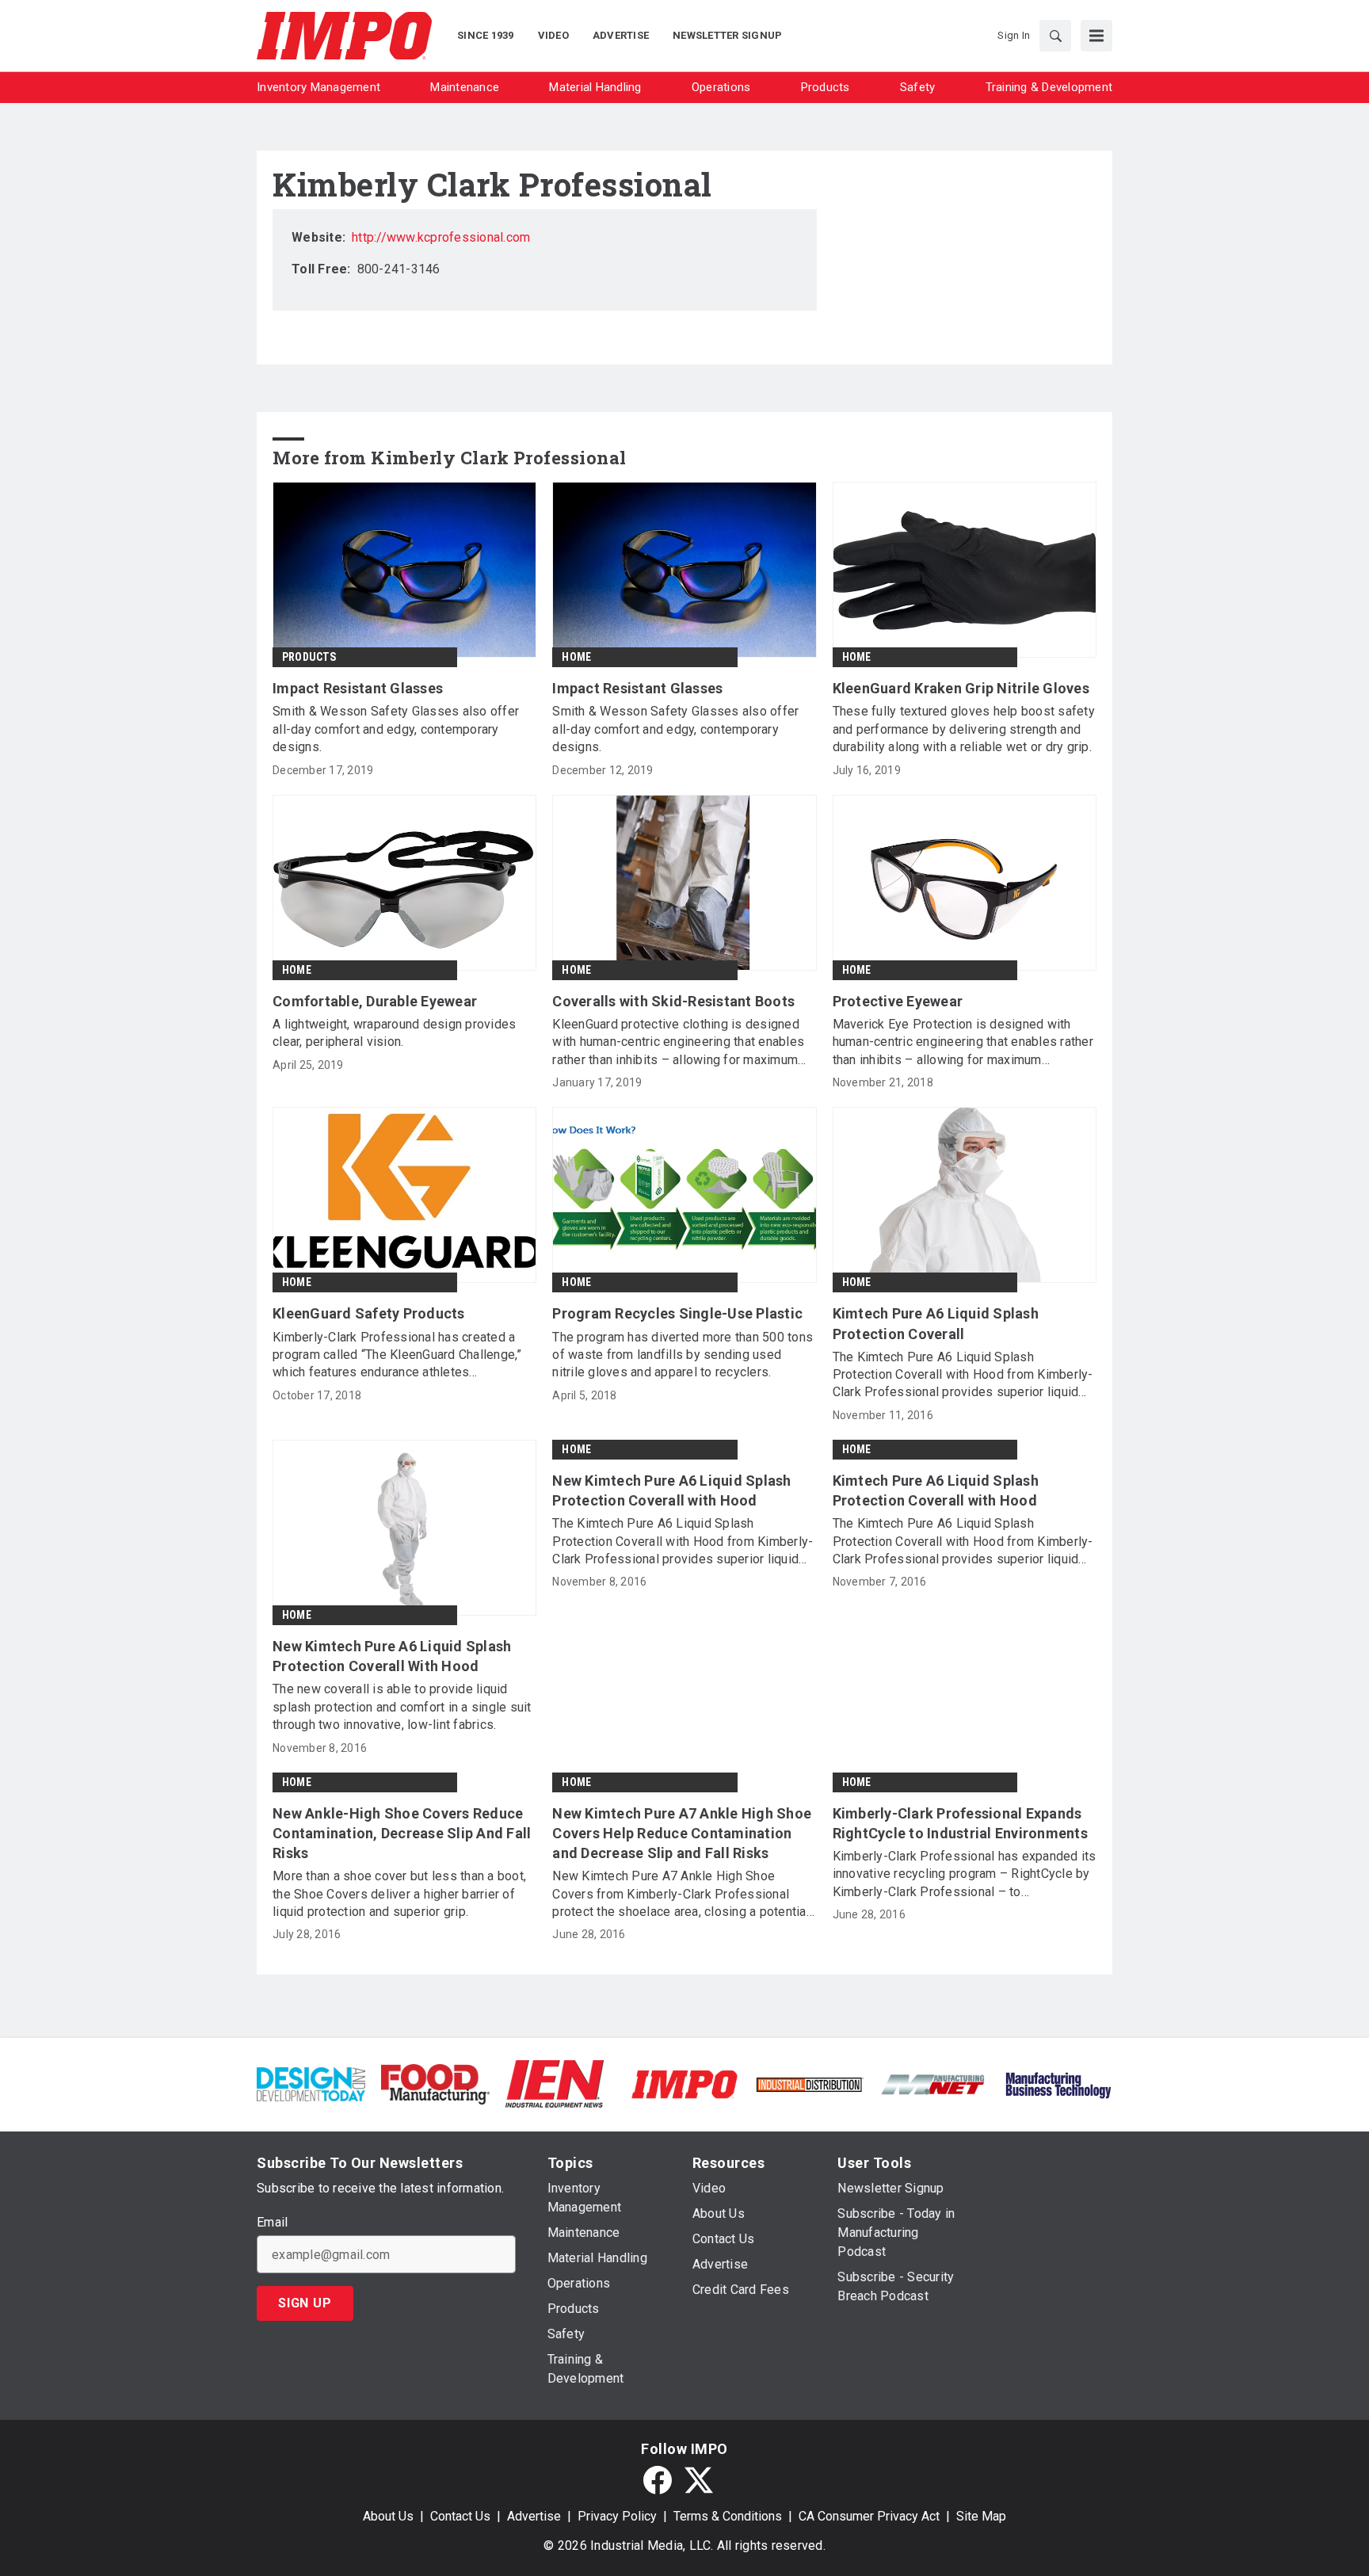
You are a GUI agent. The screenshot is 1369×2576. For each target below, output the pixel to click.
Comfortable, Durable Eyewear (375, 1001)
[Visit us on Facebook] (658, 2480)
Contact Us (460, 2516)
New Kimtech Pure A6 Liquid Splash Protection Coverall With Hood (392, 1656)
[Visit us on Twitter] (699, 2480)
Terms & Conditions (728, 2516)
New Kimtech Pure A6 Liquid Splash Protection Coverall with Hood (671, 1490)
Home (576, 657)
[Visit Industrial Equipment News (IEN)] (555, 2084)
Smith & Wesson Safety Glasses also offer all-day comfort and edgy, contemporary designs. (396, 729)
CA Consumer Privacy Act (869, 2516)
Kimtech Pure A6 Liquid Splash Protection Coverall (936, 1323)
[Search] (1055, 36)
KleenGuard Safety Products (369, 1313)
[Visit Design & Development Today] (311, 2084)
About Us (388, 2516)
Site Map (981, 2516)
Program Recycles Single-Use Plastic (677, 1313)
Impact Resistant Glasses (358, 688)
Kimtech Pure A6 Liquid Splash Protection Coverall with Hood (936, 1490)
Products (309, 657)
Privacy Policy (617, 2516)
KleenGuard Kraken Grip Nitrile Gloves (961, 688)
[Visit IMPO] (684, 2084)
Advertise (534, 2516)
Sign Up (305, 2303)
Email (272, 2223)
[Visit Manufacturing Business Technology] (1058, 2084)
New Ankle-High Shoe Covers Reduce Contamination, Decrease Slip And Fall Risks (402, 1833)
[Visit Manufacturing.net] (934, 2084)
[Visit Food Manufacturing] (435, 2084)
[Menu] (1096, 36)
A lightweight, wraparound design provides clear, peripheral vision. (394, 1033)
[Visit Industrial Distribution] (809, 2084)
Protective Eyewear (898, 1001)
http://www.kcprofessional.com (441, 237)
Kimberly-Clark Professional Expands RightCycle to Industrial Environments (960, 1823)
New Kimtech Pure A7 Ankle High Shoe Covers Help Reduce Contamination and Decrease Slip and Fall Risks (682, 1833)
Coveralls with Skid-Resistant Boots (673, 1001)
